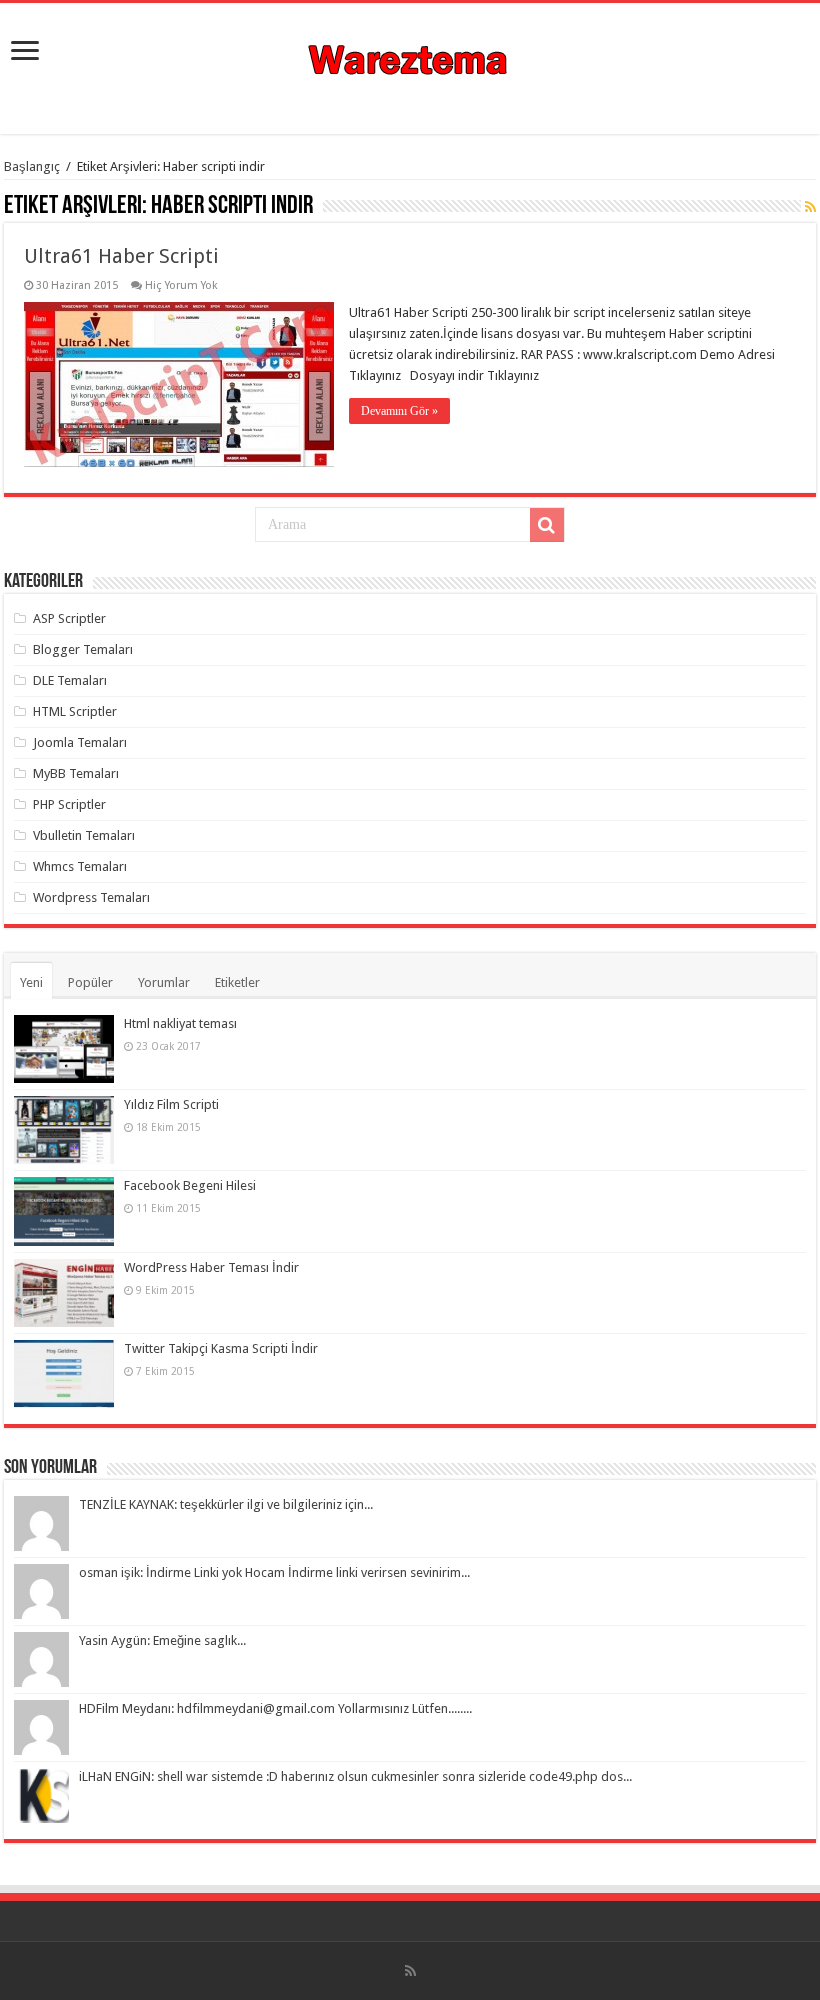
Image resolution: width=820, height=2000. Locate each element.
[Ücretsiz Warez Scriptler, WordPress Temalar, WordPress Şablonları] (409, 57)
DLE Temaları (70, 680)
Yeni (31, 982)
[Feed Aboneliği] (810, 207)
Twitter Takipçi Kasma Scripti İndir (221, 1348)
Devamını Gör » (399, 411)
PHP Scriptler (69, 804)
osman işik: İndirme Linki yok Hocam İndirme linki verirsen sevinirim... (274, 1572)
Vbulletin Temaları (84, 835)
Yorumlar (164, 982)
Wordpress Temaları (91, 897)
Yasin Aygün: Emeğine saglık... (162, 1640)
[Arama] (547, 525)
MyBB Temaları (76, 773)
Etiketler (237, 982)
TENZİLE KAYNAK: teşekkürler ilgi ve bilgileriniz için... (226, 1504)
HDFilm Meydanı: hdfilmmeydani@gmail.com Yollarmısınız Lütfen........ (275, 1708)
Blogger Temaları (83, 649)
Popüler (90, 982)
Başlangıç (32, 166)
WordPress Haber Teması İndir (211, 1267)
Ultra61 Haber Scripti (121, 256)
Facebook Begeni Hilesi (190, 1185)
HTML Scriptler (75, 711)
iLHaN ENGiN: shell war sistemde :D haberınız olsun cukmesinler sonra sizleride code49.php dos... (355, 1776)
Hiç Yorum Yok (181, 285)
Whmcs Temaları (80, 866)
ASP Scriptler (69, 618)
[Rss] (410, 1971)
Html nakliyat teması (180, 1023)
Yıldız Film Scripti (171, 1104)
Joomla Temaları (80, 742)
